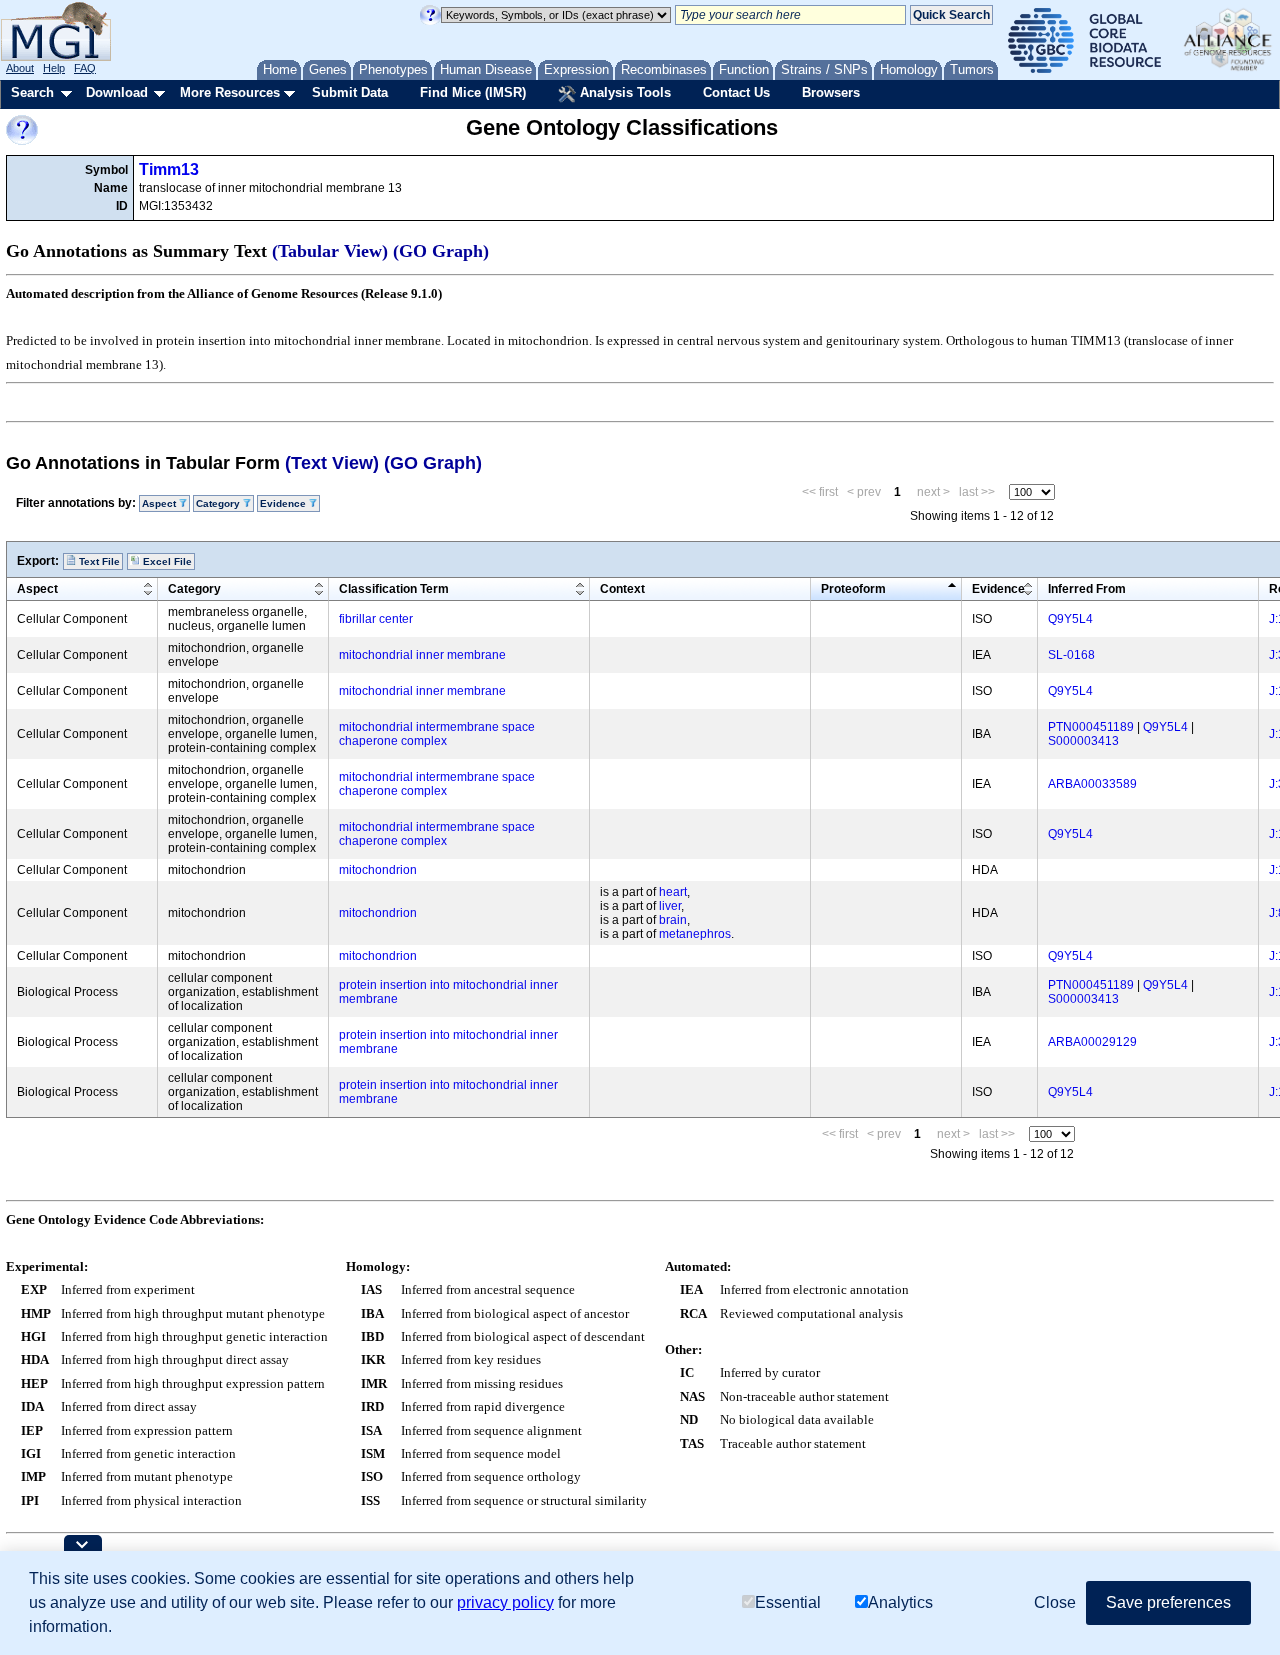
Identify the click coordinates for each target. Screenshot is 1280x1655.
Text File (98, 561)
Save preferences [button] (1168, 1602)
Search (32, 92)
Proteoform (853, 589)
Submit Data (350, 92)
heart (673, 892)
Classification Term (394, 589)
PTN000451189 (1091, 727)
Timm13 (169, 169)
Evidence (998, 589)
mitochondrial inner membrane (422, 655)
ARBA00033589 (1092, 784)
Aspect (37, 589)
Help (54, 68)
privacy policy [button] (505, 1602)
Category (194, 589)
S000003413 (1083, 741)
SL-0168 (1071, 655)
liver (670, 906)
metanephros (695, 934)
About (20, 68)
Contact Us (736, 92)
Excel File (166, 561)
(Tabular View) (330, 251)
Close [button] (1055, 1602)
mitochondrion (378, 870)
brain (673, 920)
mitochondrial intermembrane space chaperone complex (437, 734)
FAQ (85, 68)
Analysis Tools (623, 92)
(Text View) (332, 463)
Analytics (900, 1602)
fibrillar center (376, 619)
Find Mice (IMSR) (473, 92)
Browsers (831, 92)
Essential (788, 1602)
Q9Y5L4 (1070, 619)
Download (117, 92)
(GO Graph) (441, 251)
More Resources (230, 92)
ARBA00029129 (1092, 1042)
